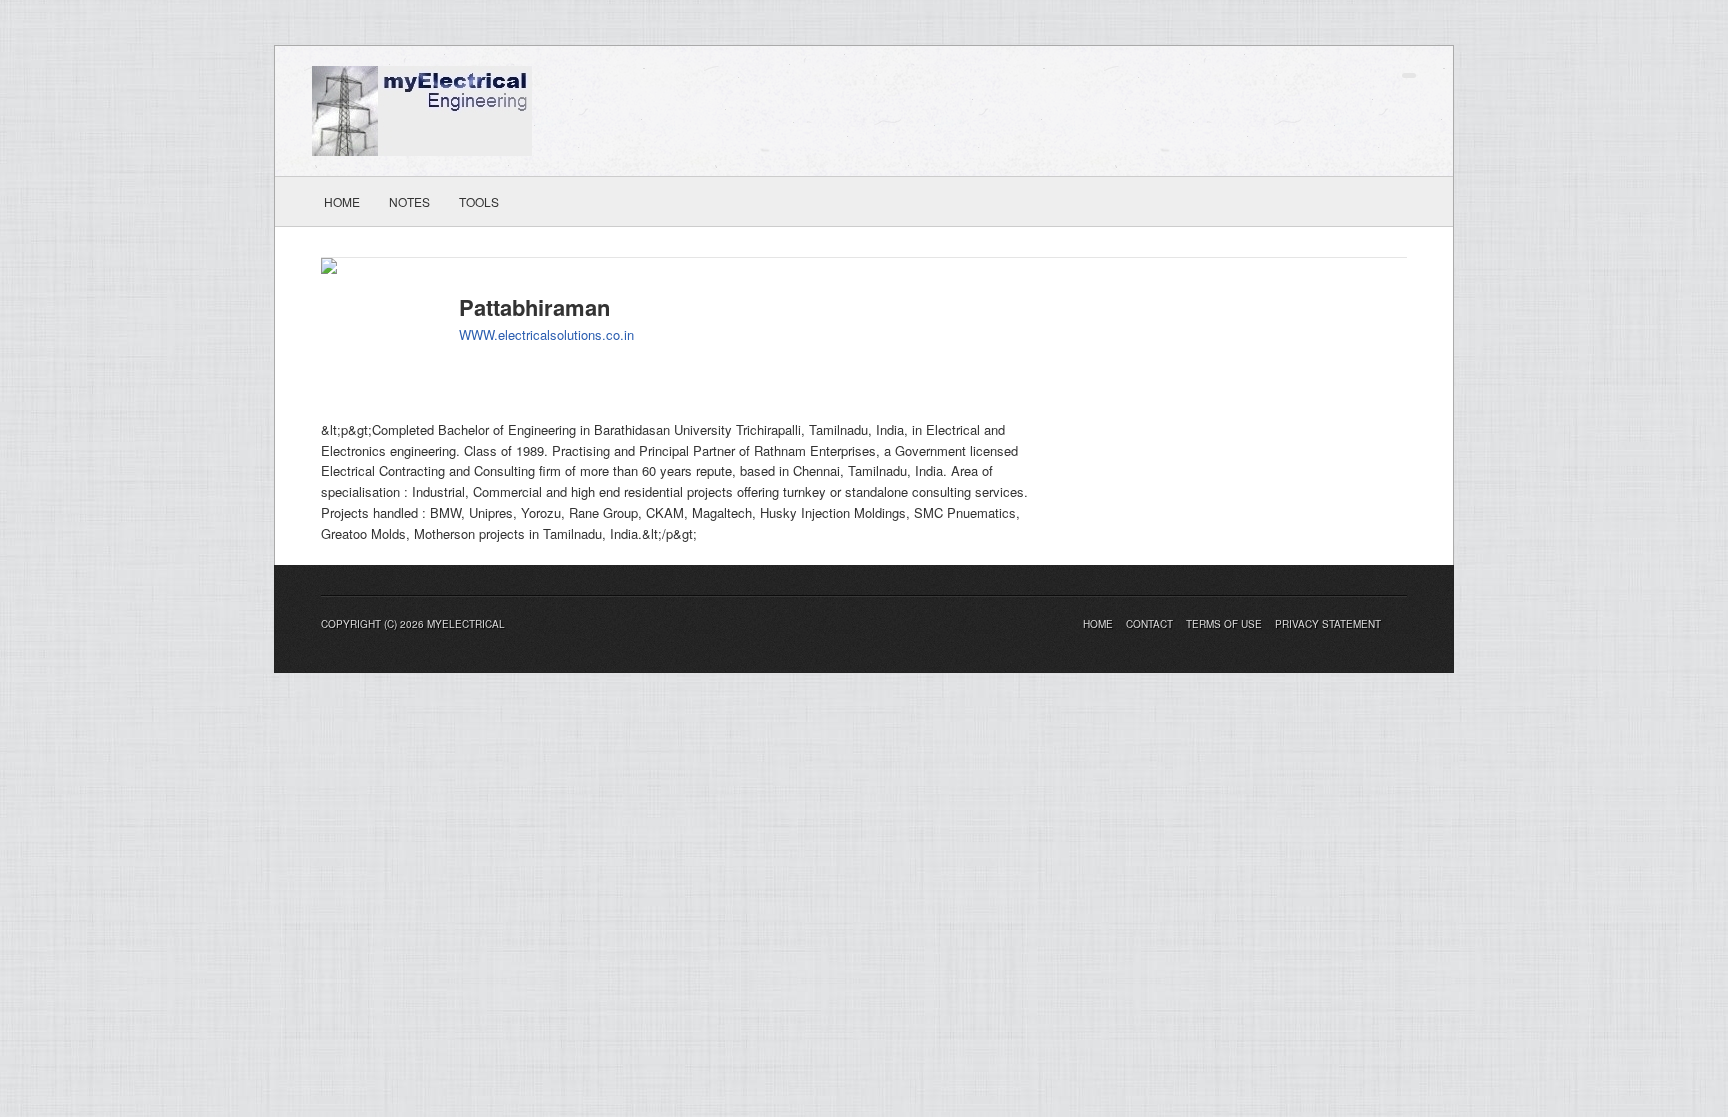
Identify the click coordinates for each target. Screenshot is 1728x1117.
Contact (1149, 624)
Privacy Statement (1328, 624)
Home (342, 201)
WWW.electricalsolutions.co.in (546, 334)
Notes (409, 201)
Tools (479, 201)
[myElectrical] (422, 108)
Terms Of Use (1224, 624)
